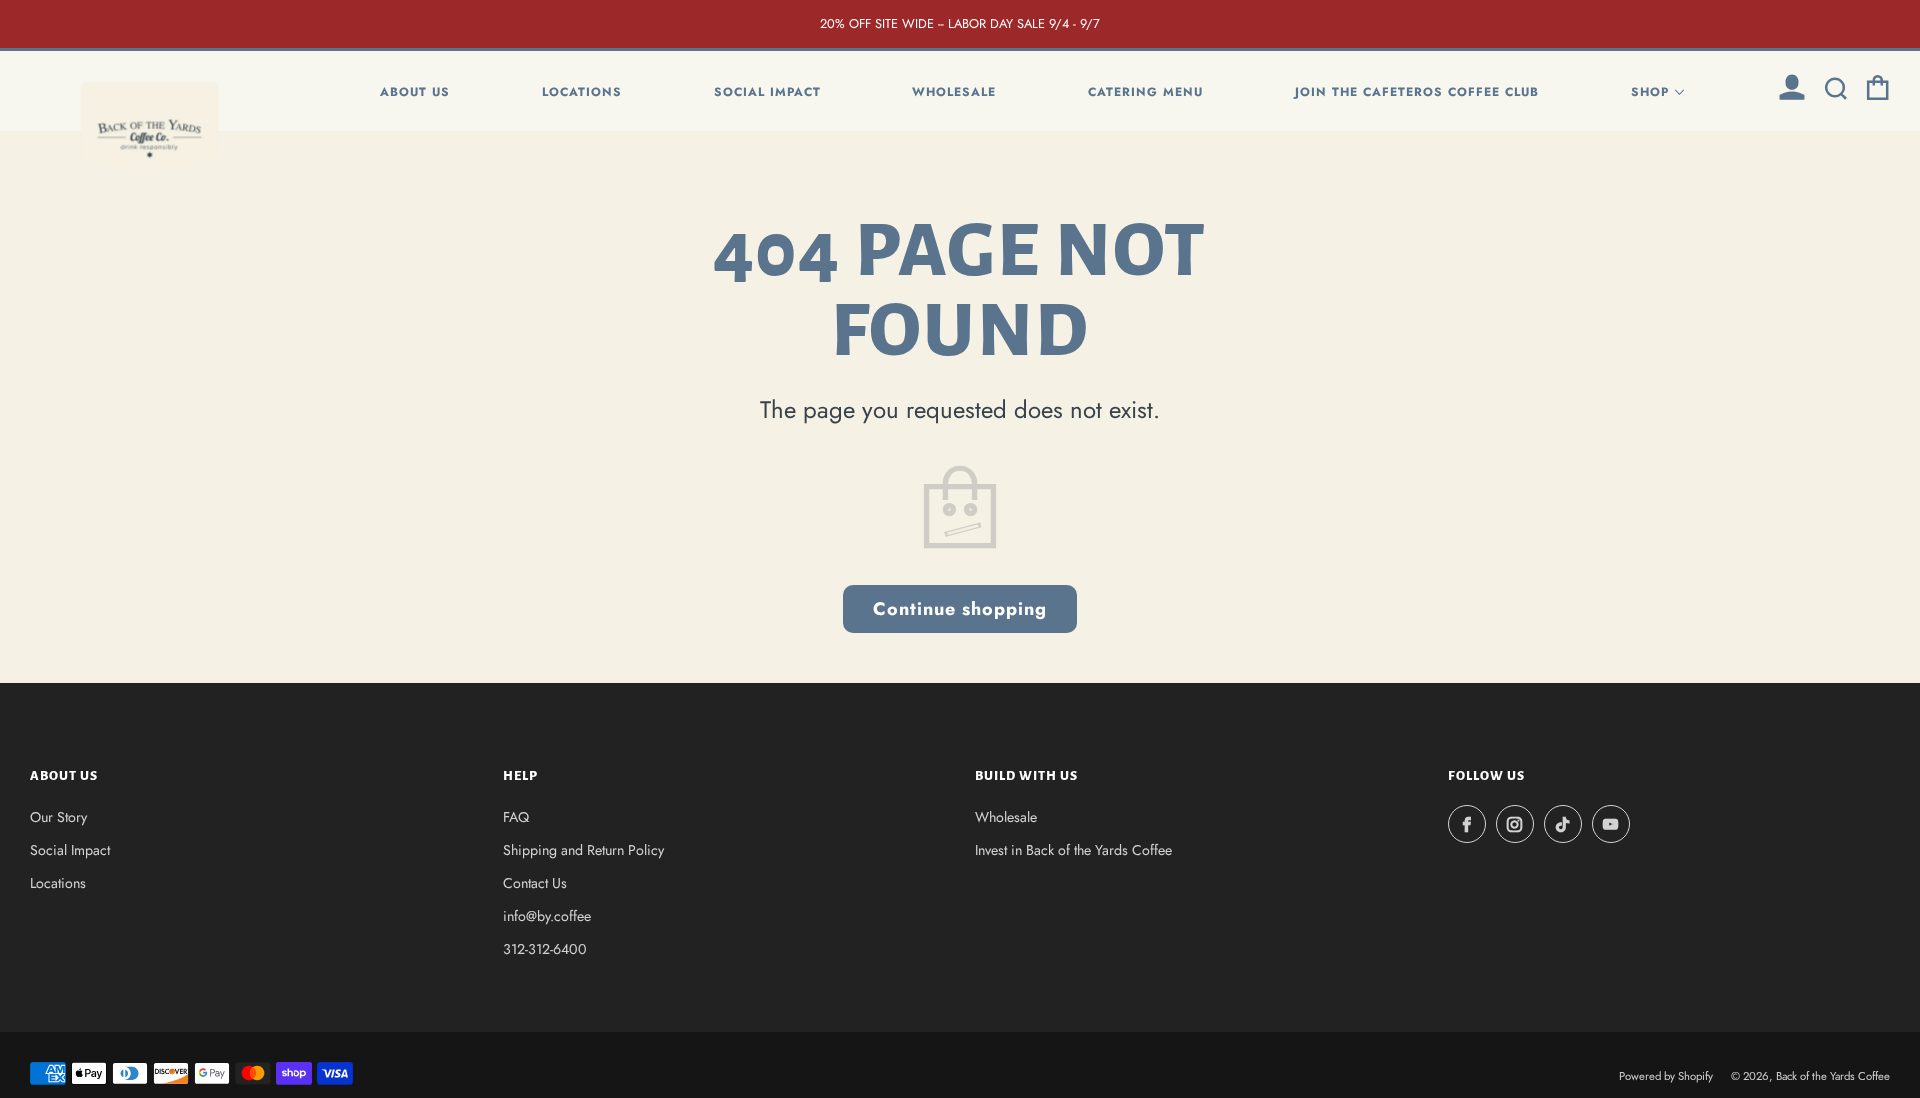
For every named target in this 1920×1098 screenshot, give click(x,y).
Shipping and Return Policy (583, 850)
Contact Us (535, 883)
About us (415, 92)
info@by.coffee (547, 916)
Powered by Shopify (1666, 1076)
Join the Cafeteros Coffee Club (1417, 92)
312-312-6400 (545, 949)
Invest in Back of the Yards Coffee (1073, 850)
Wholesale (954, 92)
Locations (582, 92)
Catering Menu (1145, 92)
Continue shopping (960, 609)
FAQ (516, 817)
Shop (1650, 92)
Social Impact (767, 92)
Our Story (58, 817)
